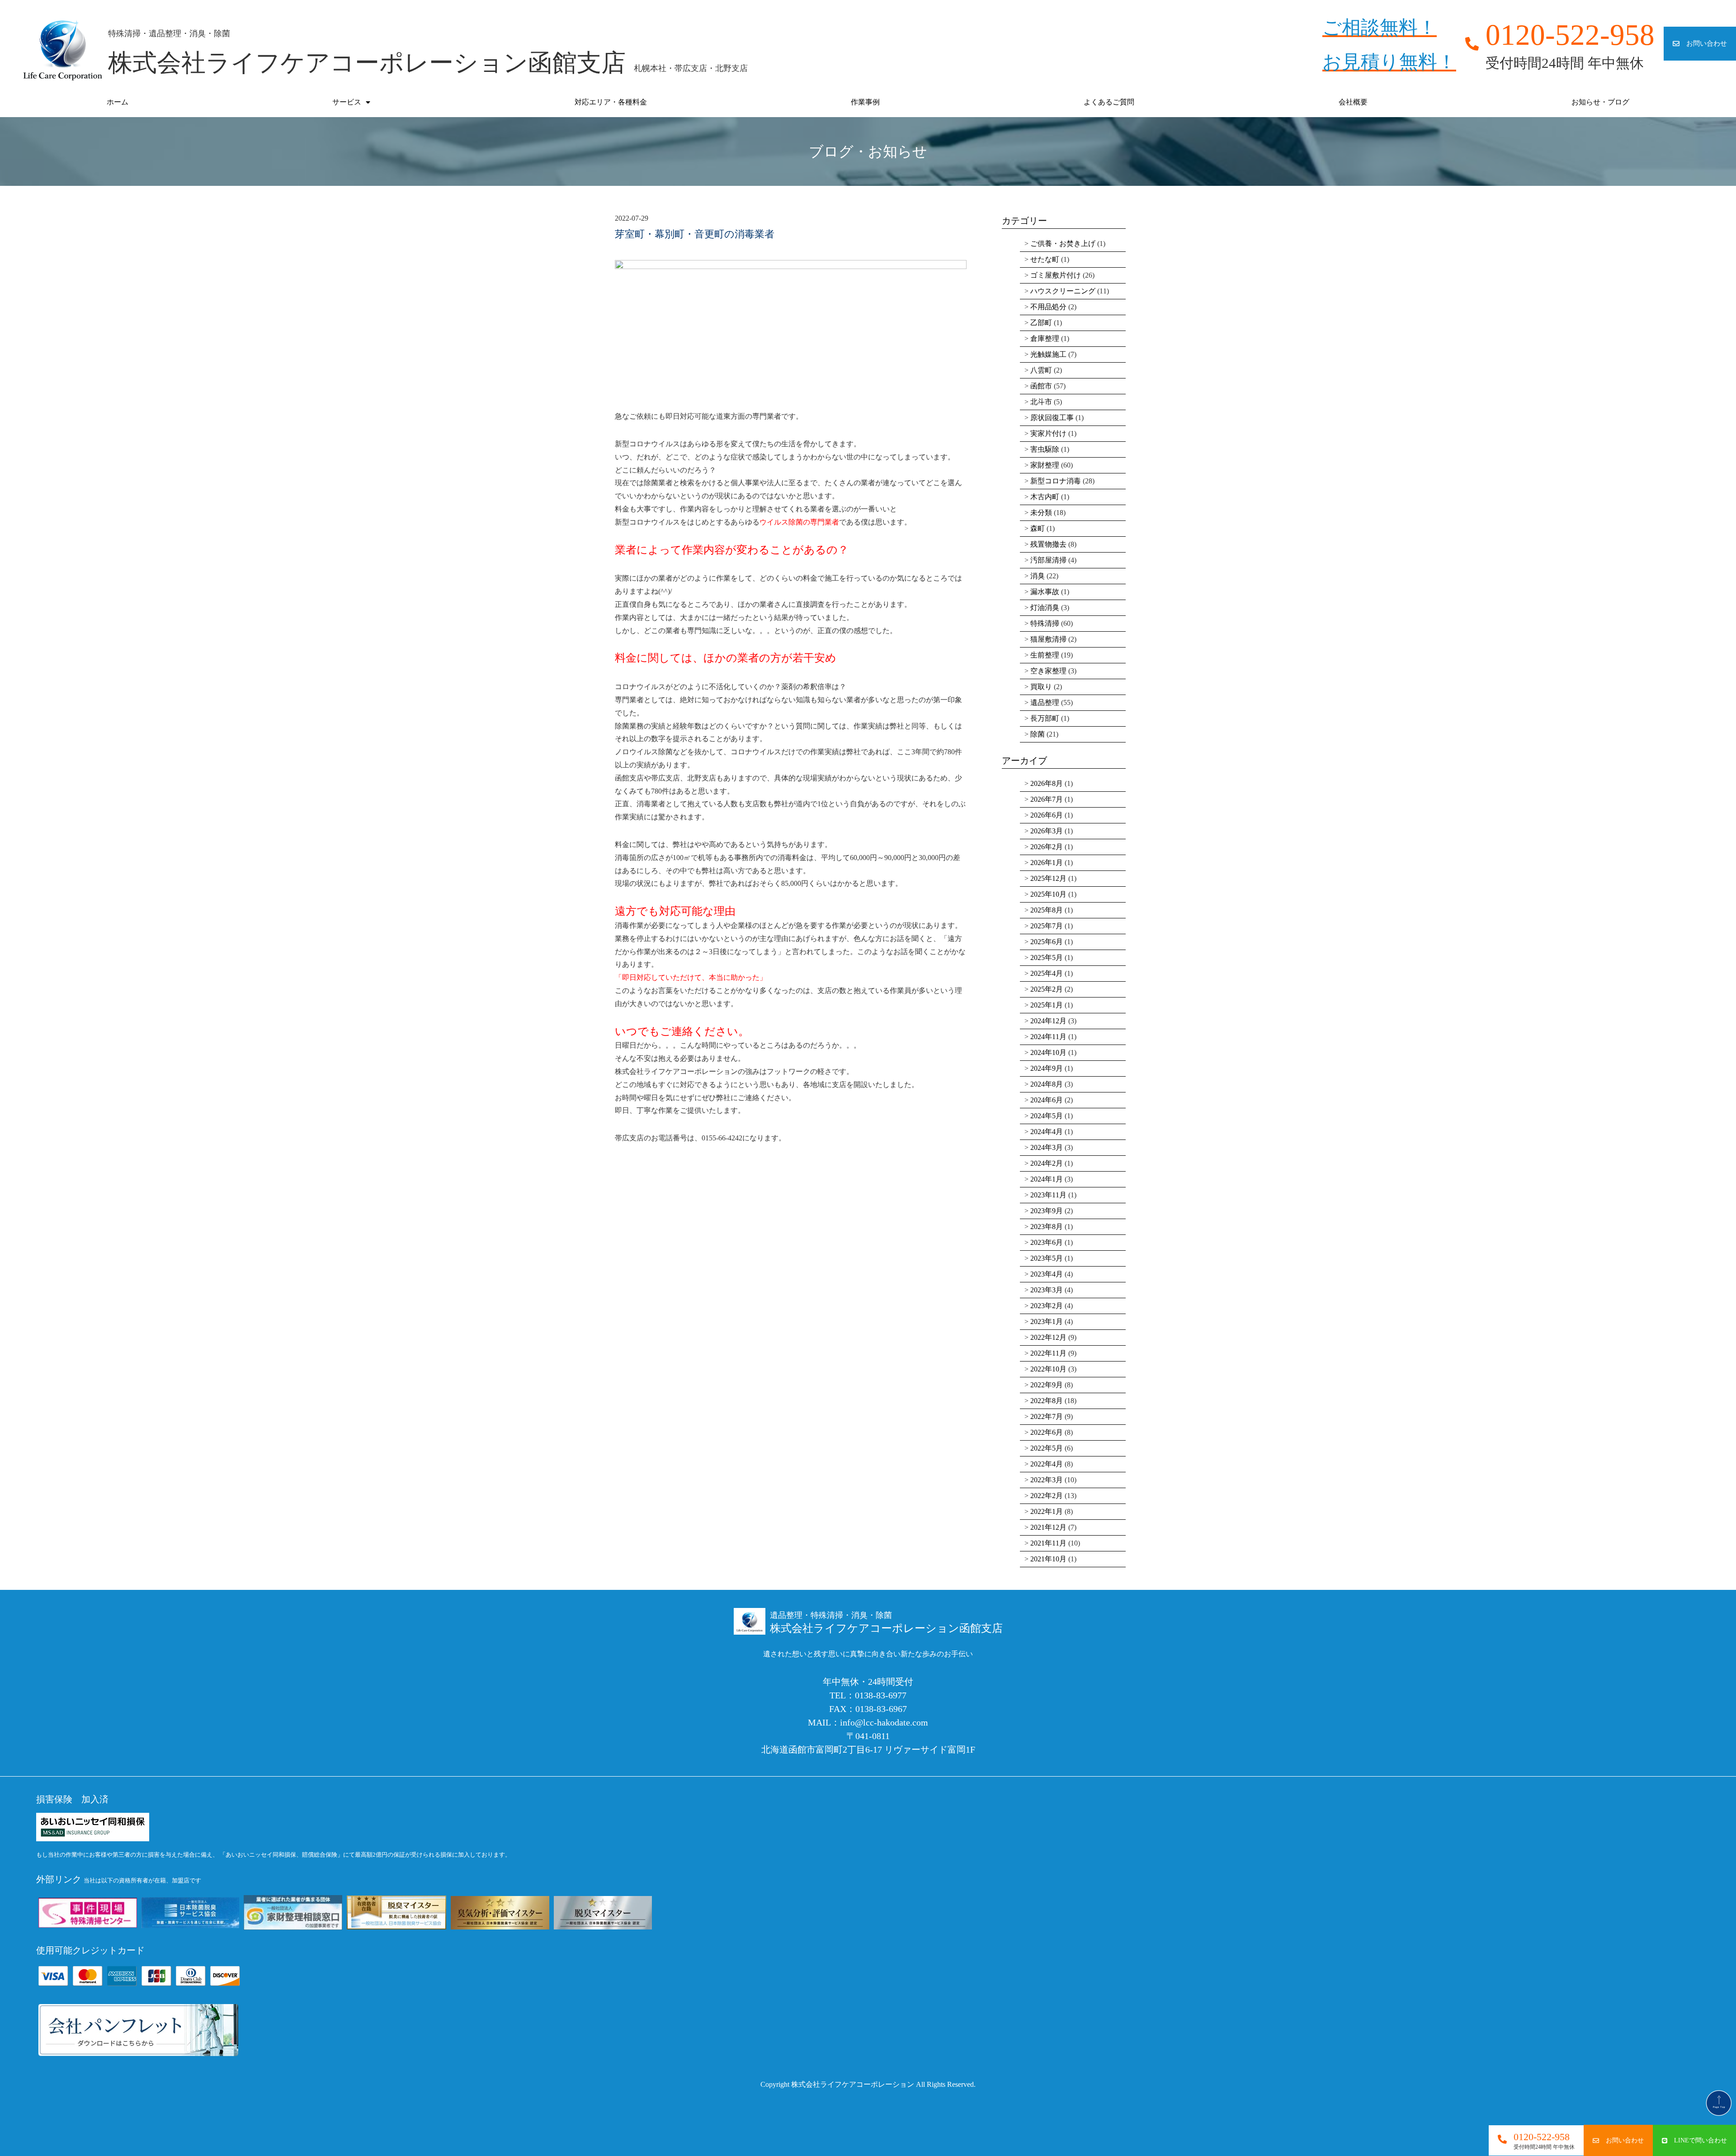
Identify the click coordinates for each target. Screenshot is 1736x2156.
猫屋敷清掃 (1048, 639)
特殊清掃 (1045, 623)
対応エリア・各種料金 (611, 102)
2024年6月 (1047, 1100)
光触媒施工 (1048, 354)
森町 (1038, 528)
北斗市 (1041, 402)
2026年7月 (1047, 799)
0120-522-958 (1542, 2137)
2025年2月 (1047, 989)
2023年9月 (1047, 1211)
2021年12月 (1048, 1527)
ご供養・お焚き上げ (1063, 243)
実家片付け (1048, 433)
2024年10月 (1048, 1052)
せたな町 (1045, 259)
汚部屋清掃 (1048, 560)
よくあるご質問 (1109, 102)
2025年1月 (1047, 1005)
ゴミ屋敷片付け (1056, 275)
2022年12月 (1048, 1337)
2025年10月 (1048, 894)
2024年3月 (1047, 1147)
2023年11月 (1048, 1195)
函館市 (1041, 386)
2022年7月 (1047, 1416)
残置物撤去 (1048, 544)
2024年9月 (1047, 1068)
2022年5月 (1047, 1448)
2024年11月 (1048, 1037)
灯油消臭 (1045, 608)
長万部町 (1045, 718)
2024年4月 (1047, 1132)
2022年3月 (1047, 1480)
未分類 (1041, 513)
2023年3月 (1047, 1290)
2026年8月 (1047, 783)
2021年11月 (1048, 1543)
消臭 (1038, 576)
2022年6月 (1047, 1432)
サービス (347, 102)
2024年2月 (1047, 1163)
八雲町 (1041, 370)
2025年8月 (1047, 910)
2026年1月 (1047, 863)
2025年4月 (1047, 973)
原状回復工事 (1052, 418)
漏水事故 (1045, 592)
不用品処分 (1048, 307)
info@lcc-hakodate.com (884, 1722)
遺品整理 (1045, 702)
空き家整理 (1048, 671)
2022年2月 (1047, 1496)
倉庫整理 (1045, 338)
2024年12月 (1048, 1021)
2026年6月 (1047, 815)
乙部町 (1041, 323)
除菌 (1038, 734)
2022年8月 (1047, 1401)
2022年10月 (1048, 1369)
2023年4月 (1047, 1274)
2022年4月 (1047, 1464)
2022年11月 (1048, 1353)
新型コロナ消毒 (1056, 481)
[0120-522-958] (1502, 2139)
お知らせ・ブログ (1600, 102)
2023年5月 (1047, 1258)
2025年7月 (1047, 926)
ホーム (118, 102)
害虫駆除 (1045, 449)
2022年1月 (1047, 1511)
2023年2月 (1047, 1306)
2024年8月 (1047, 1084)
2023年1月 (1047, 1321)
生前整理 (1045, 655)
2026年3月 (1047, 831)
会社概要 (1353, 102)
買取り (1041, 687)
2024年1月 (1047, 1179)
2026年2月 (1047, 847)
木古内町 (1045, 497)
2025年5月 (1047, 957)
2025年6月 (1047, 942)
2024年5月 (1047, 1116)
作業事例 (865, 102)
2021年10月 (1048, 1559)
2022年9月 (1047, 1385)
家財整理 (1045, 465)
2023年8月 (1047, 1227)
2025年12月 (1048, 878)
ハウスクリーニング (1063, 291)
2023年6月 (1047, 1242)
